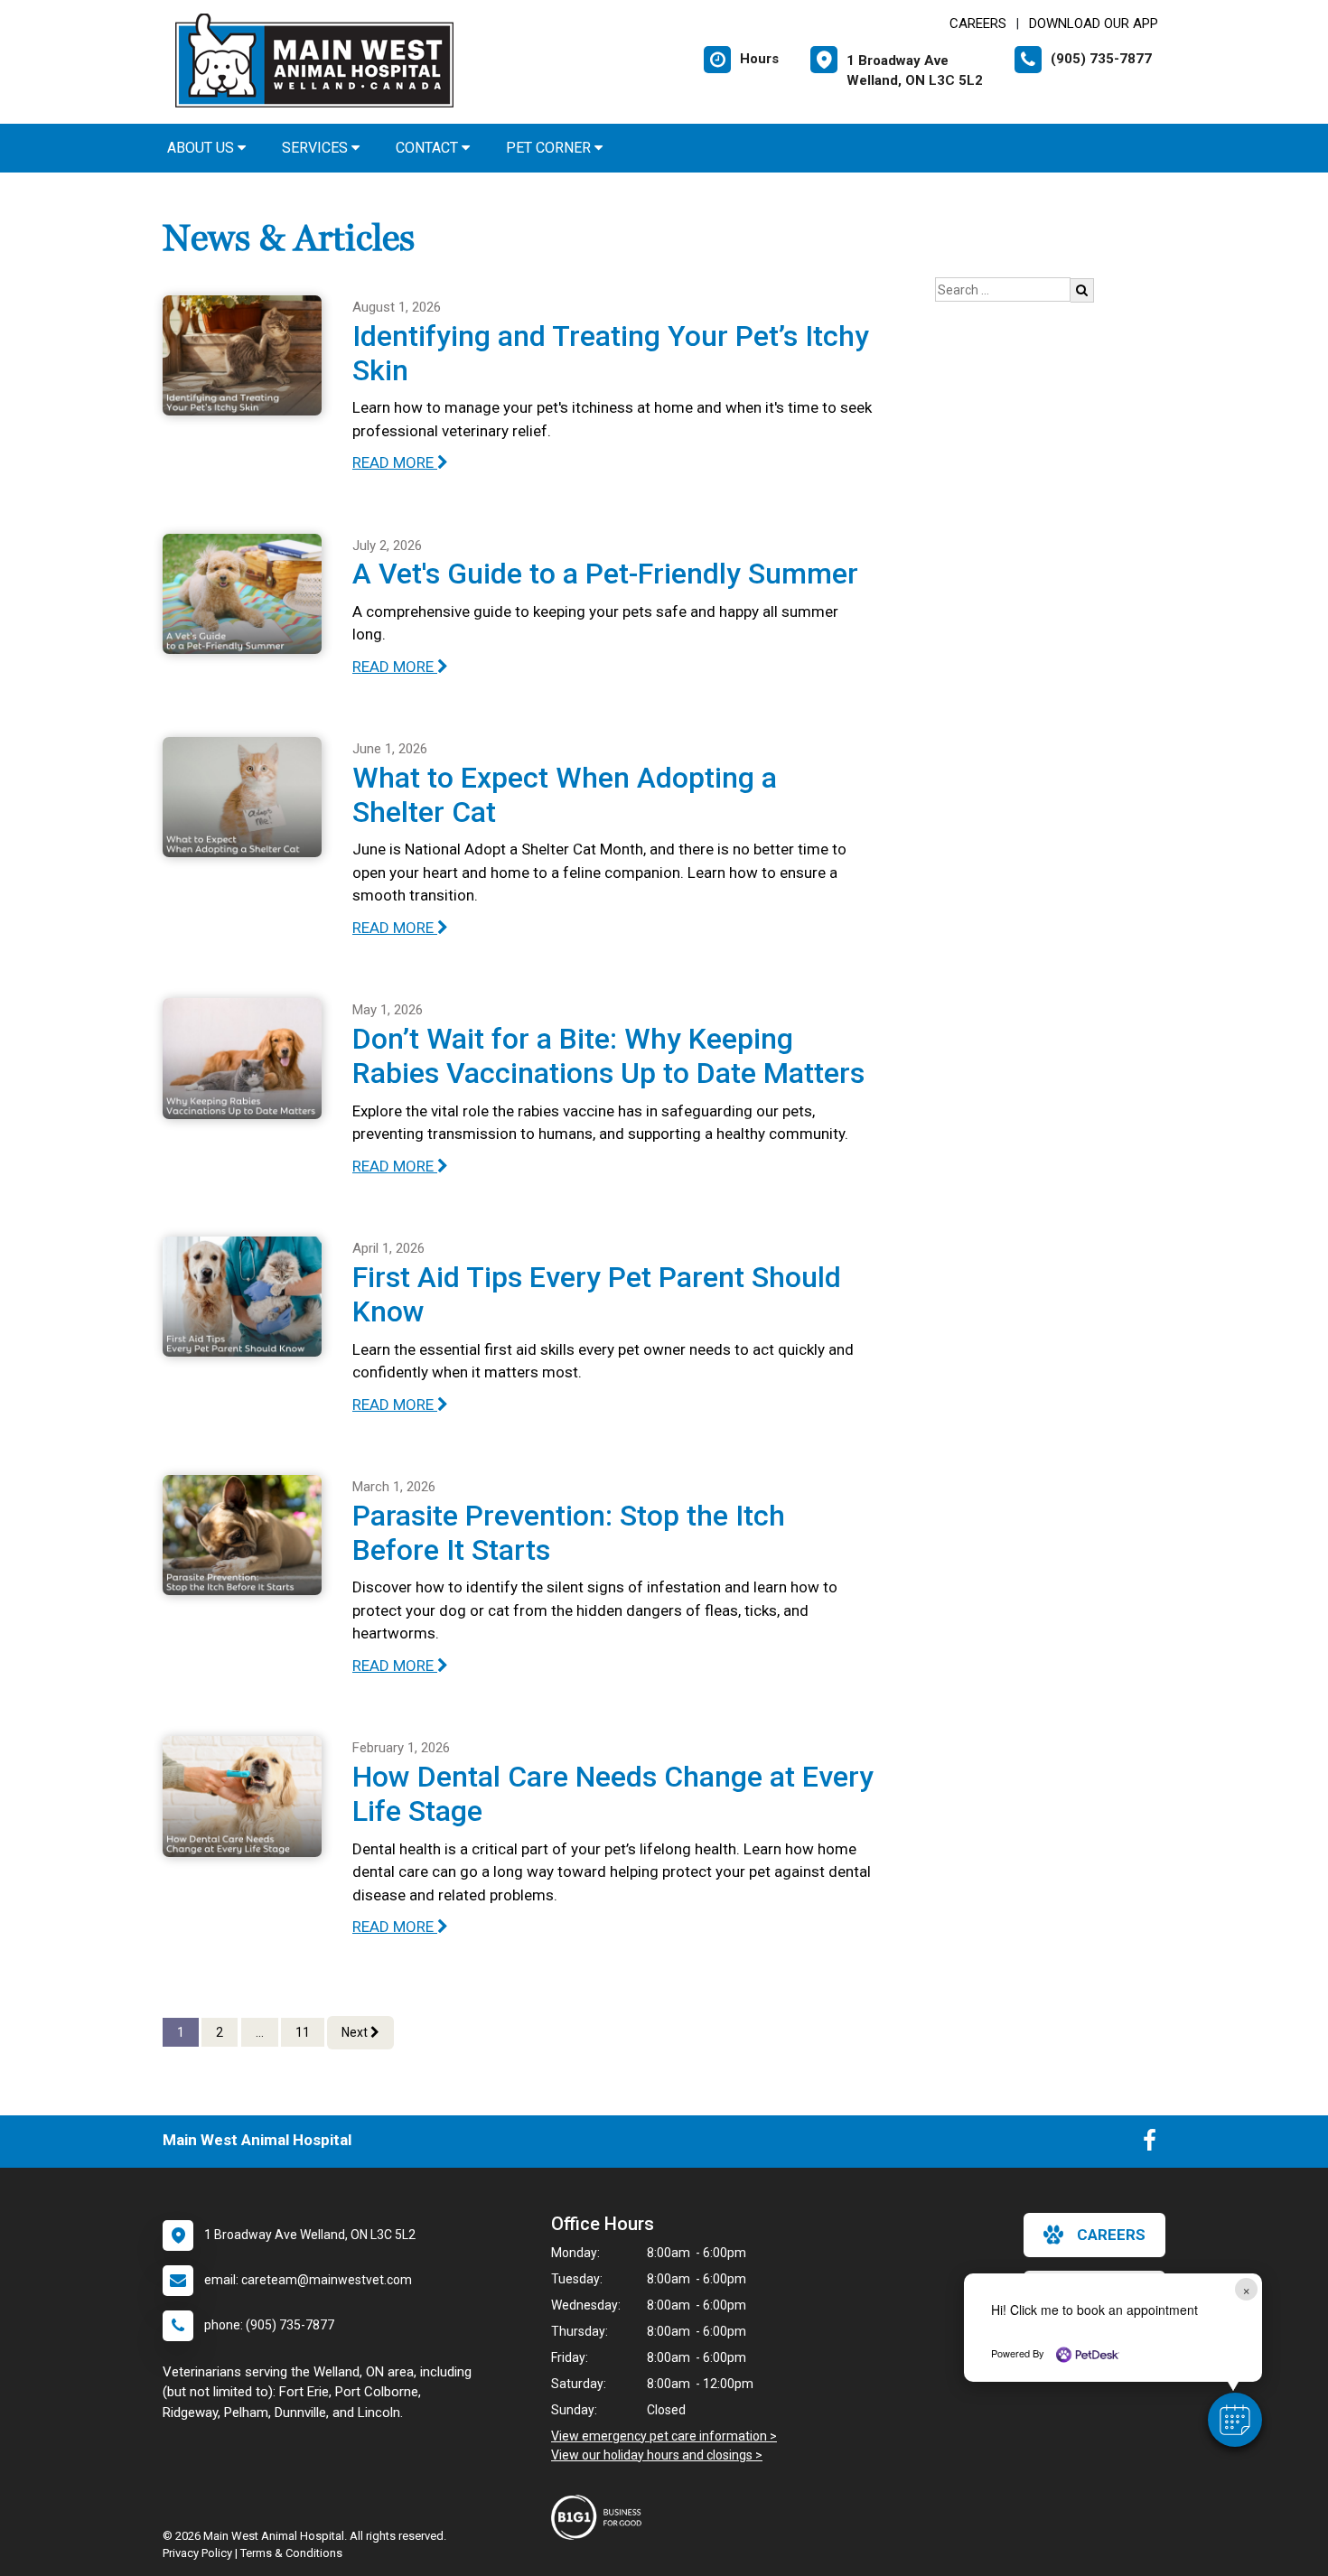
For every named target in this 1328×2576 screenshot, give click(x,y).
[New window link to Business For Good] (601, 2517)
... (260, 2032)
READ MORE (395, 462)
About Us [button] (202, 148)
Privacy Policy (197, 2553)
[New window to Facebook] (1150, 2144)
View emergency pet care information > (664, 2436)
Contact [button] (429, 148)
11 (303, 2032)
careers (1111, 2235)
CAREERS (978, 23)
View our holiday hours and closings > (657, 2455)
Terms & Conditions (291, 2553)
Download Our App (1094, 23)
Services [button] (317, 148)
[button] (1235, 2420)
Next (356, 2032)
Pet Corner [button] (550, 148)
